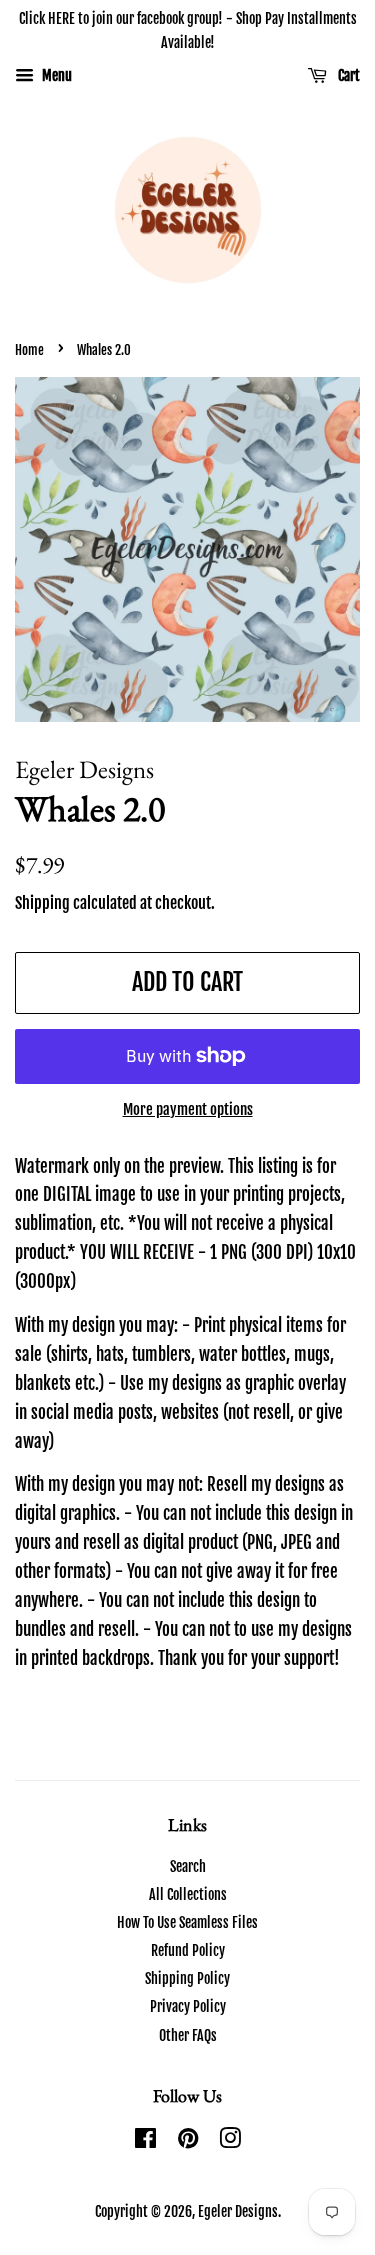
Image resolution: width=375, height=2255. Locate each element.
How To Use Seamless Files (187, 1922)
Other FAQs (188, 2035)
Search (188, 1866)
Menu (55, 75)
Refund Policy (188, 1950)
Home (29, 350)
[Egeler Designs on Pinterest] (188, 2141)
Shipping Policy (187, 1978)
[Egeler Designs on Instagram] (230, 2141)
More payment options (188, 1109)
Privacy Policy (188, 2006)
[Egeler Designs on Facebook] (145, 2141)
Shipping (42, 903)
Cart (347, 75)
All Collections (188, 1894)
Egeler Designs (238, 2211)
